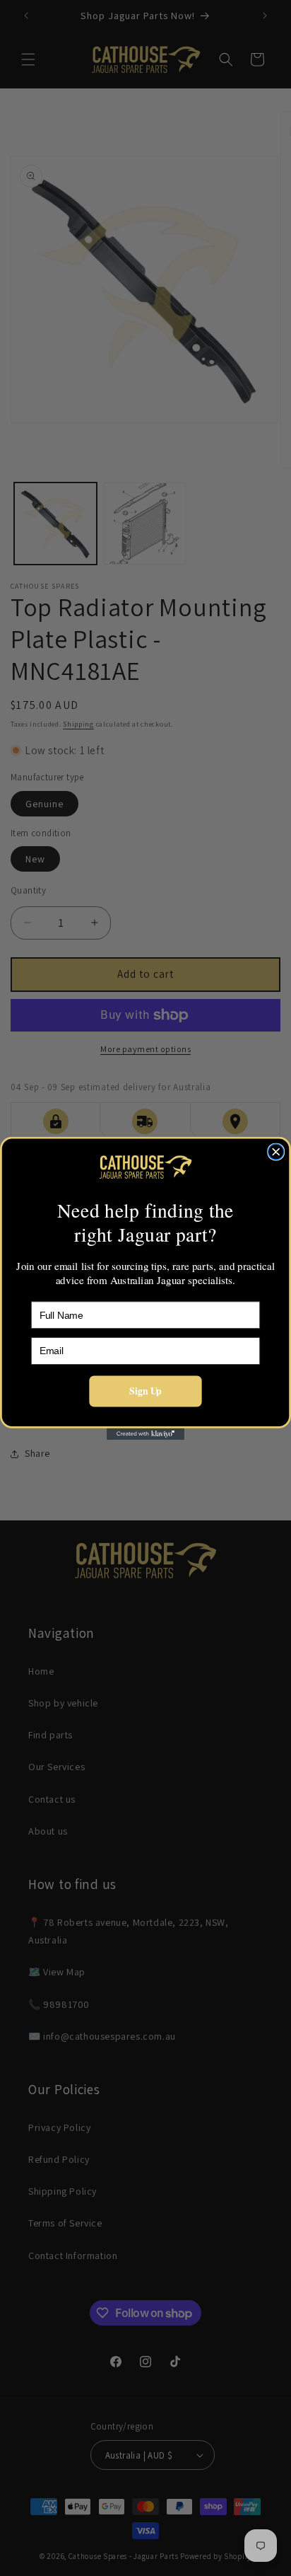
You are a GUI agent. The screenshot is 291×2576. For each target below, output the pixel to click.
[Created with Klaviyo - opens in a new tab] (145, 1433)
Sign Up (145, 1391)
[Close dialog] (276, 1152)
